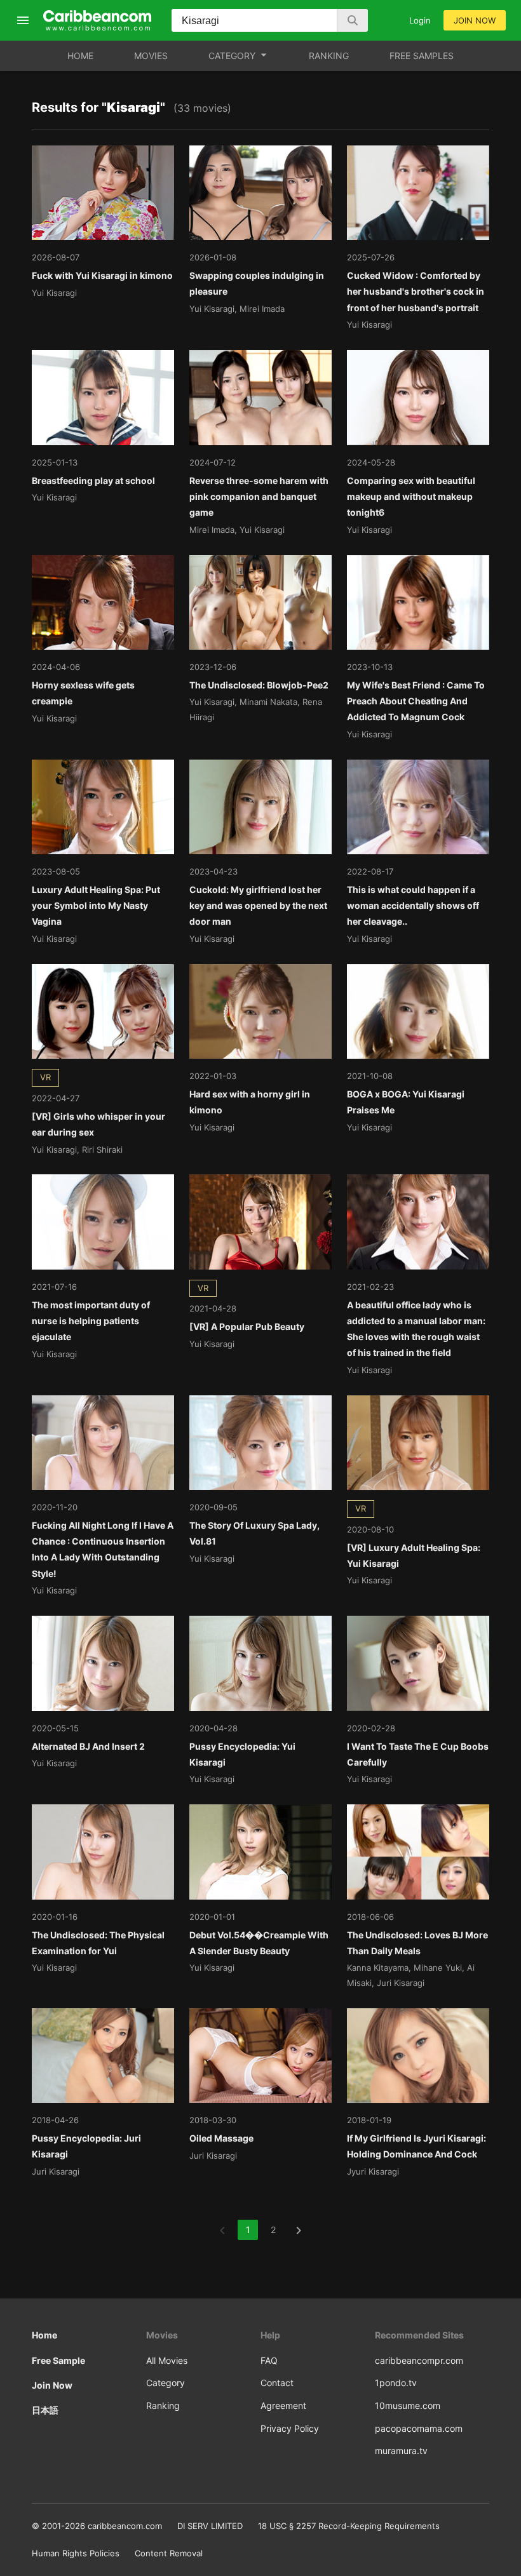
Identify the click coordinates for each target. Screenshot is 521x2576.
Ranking (163, 2405)
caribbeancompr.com (419, 2360)
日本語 (45, 2410)
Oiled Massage (221, 2138)
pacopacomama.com (419, 2428)
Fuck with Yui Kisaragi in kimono (102, 275)
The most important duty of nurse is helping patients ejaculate (91, 1321)
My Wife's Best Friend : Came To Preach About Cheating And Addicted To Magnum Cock (416, 701)
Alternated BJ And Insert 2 (88, 1746)
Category (166, 2383)
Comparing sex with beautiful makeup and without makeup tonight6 (411, 496)
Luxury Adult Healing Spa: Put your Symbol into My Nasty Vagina (96, 905)
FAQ (269, 2360)
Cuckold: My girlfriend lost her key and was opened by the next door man (258, 905)
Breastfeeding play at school (93, 480)
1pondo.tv (396, 2383)
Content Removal (169, 2553)
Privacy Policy (290, 2428)
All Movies (167, 2360)
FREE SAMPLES (422, 56)
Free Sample (58, 2360)
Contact (277, 2383)
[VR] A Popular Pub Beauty (247, 1326)
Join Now (52, 2385)
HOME (80, 56)
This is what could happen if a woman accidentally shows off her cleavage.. (413, 905)
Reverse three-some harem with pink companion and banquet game (259, 496)
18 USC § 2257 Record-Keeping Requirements (349, 2526)
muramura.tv (401, 2451)
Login (420, 20)
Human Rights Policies (76, 2553)
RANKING (329, 56)
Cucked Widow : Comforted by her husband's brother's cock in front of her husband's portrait (416, 291)
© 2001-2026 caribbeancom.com (97, 2526)
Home (44, 2335)
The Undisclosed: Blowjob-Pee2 (259, 685)
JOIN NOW (475, 20)
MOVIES (151, 56)
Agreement (283, 2405)
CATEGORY (232, 56)
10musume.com (408, 2405)
